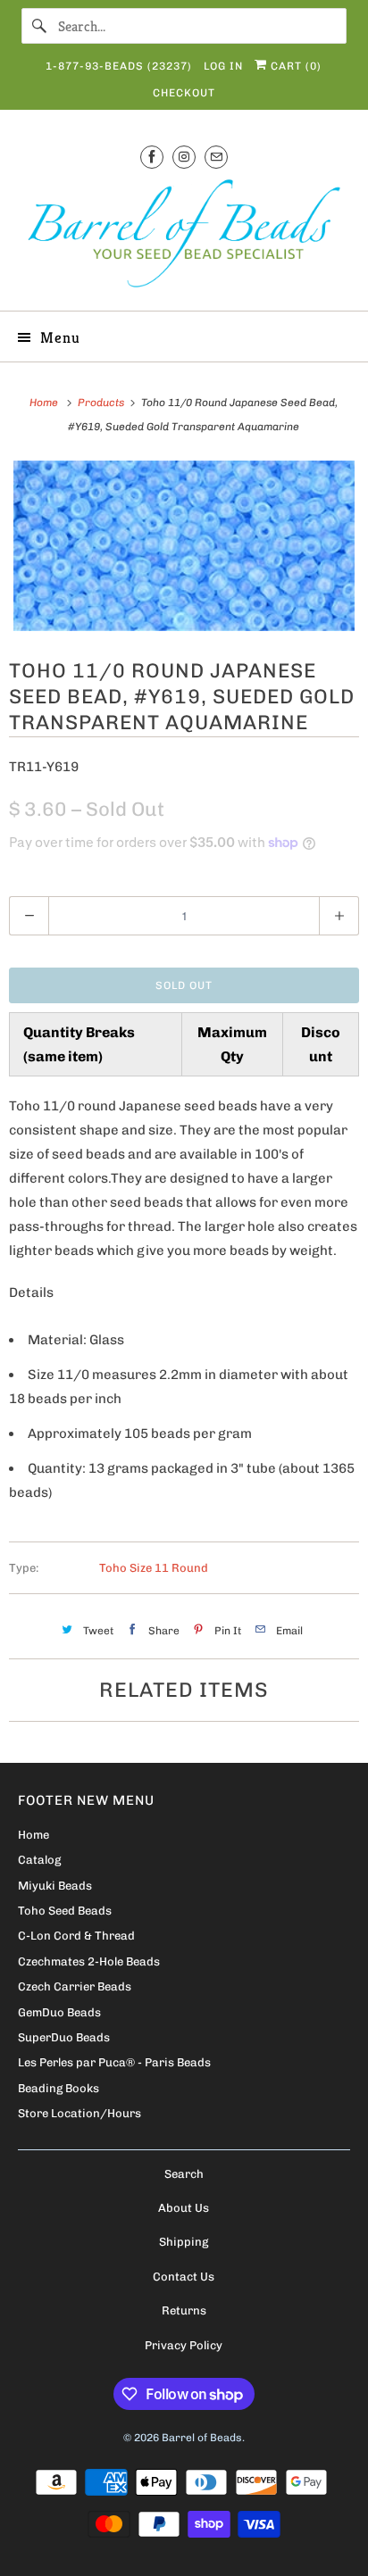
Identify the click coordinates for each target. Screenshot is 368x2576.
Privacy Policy (184, 2345)
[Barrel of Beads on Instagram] (184, 157)
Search (184, 2174)
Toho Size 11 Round (154, 1568)
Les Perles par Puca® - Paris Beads (114, 2062)
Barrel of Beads (202, 2438)
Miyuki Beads (55, 1886)
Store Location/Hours (79, 2113)
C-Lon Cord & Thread (76, 1936)
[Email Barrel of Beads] (216, 157)
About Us (184, 2208)
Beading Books (59, 2088)
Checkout (184, 93)
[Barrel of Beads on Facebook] (152, 157)
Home (33, 1835)
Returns (184, 2310)
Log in (223, 66)
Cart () (294, 66)
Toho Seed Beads (65, 1911)
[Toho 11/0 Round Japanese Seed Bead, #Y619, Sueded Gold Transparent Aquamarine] (184, 546)
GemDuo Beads (59, 2012)
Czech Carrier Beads (75, 1986)
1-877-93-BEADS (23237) (119, 66)
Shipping (184, 2242)
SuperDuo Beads (64, 2037)
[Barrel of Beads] (184, 237)
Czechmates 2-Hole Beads (89, 1961)
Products (102, 403)
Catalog (39, 1860)
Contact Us (184, 2277)
